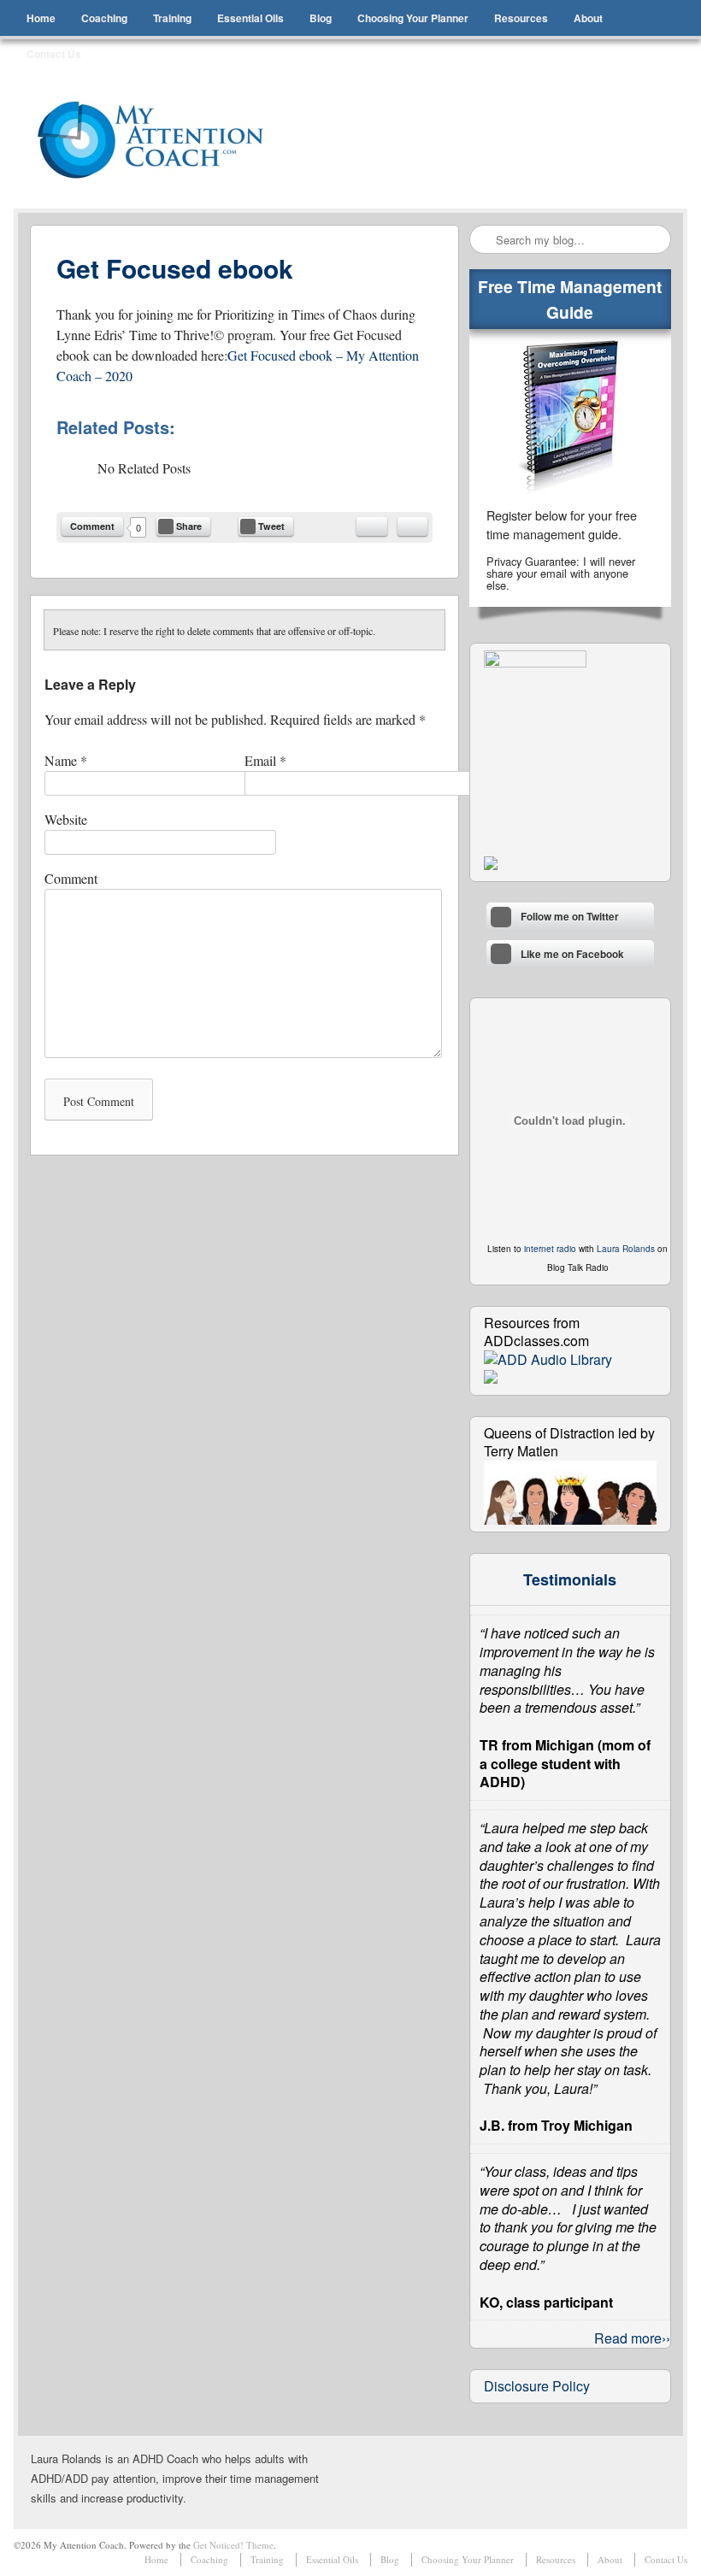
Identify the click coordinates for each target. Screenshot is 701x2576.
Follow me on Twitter (570, 917)
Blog (321, 18)
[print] (412, 526)
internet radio (550, 1249)
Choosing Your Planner (413, 18)
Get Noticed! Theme (233, 2545)
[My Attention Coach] (162, 140)
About (588, 18)
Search (484, 240)
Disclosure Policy (537, 2386)
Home (41, 18)
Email (265, 760)
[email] (372, 526)
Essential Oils (250, 18)
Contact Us (54, 54)
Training (172, 18)
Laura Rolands (626, 1249)
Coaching (104, 18)
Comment (92, 526)
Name (66, 760)
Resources (521, 18)
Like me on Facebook (572, 954)
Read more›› (632, 2338)
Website (66, 819)
